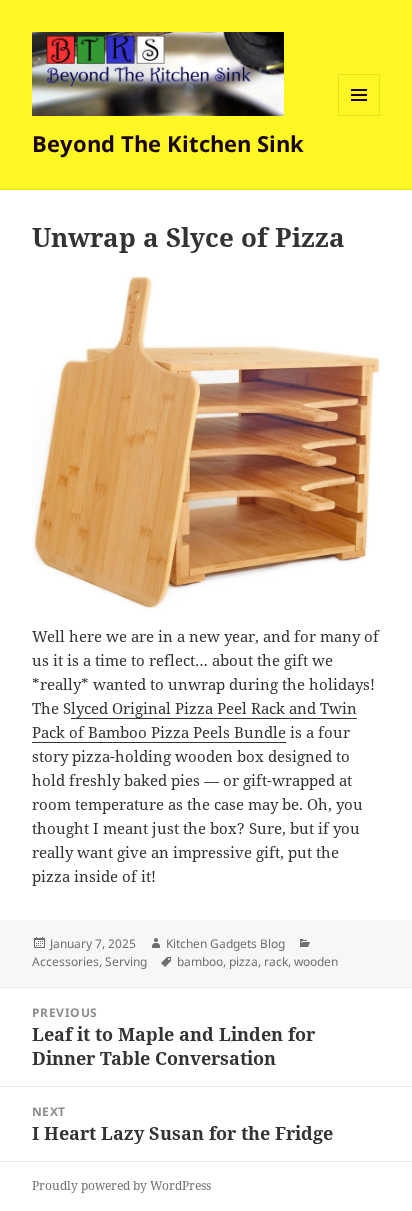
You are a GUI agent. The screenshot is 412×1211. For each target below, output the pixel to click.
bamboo (200, 961)
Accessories (65, 961)
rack (276, 961)
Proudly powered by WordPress (121, 1185)
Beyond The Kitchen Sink (168, 143)
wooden (316, 961)
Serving (126, 961)
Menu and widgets (359, 115)
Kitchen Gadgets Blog (225, 943)
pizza (243, 961)
